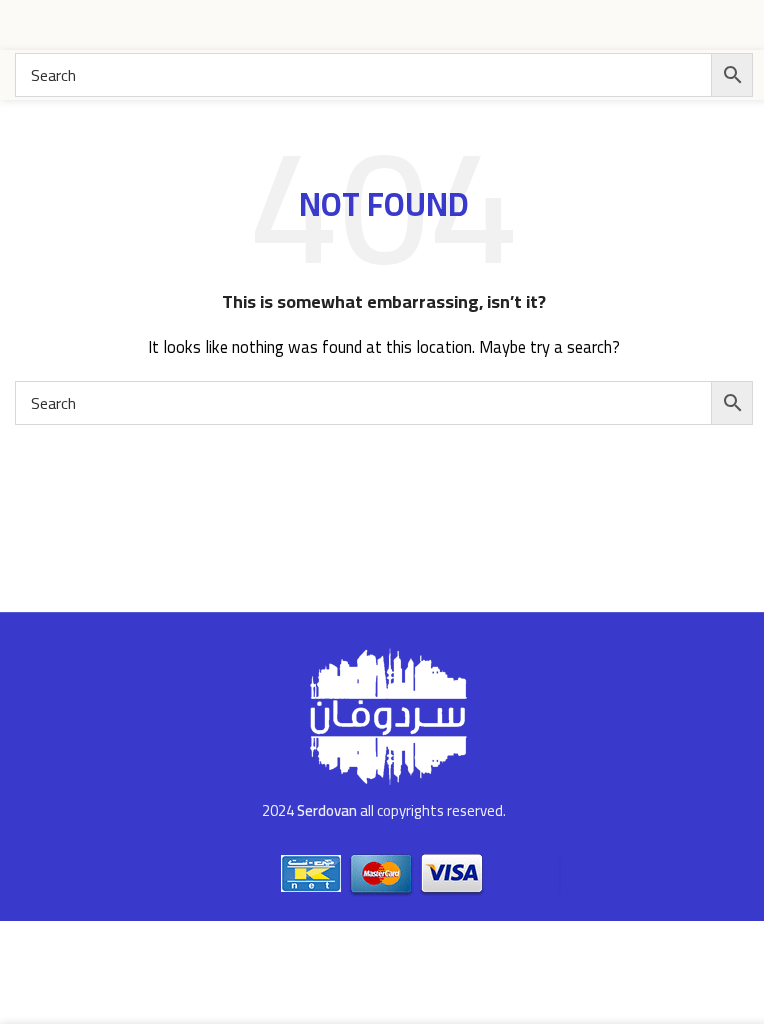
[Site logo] (678, 23)
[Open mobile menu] (23, 25)
